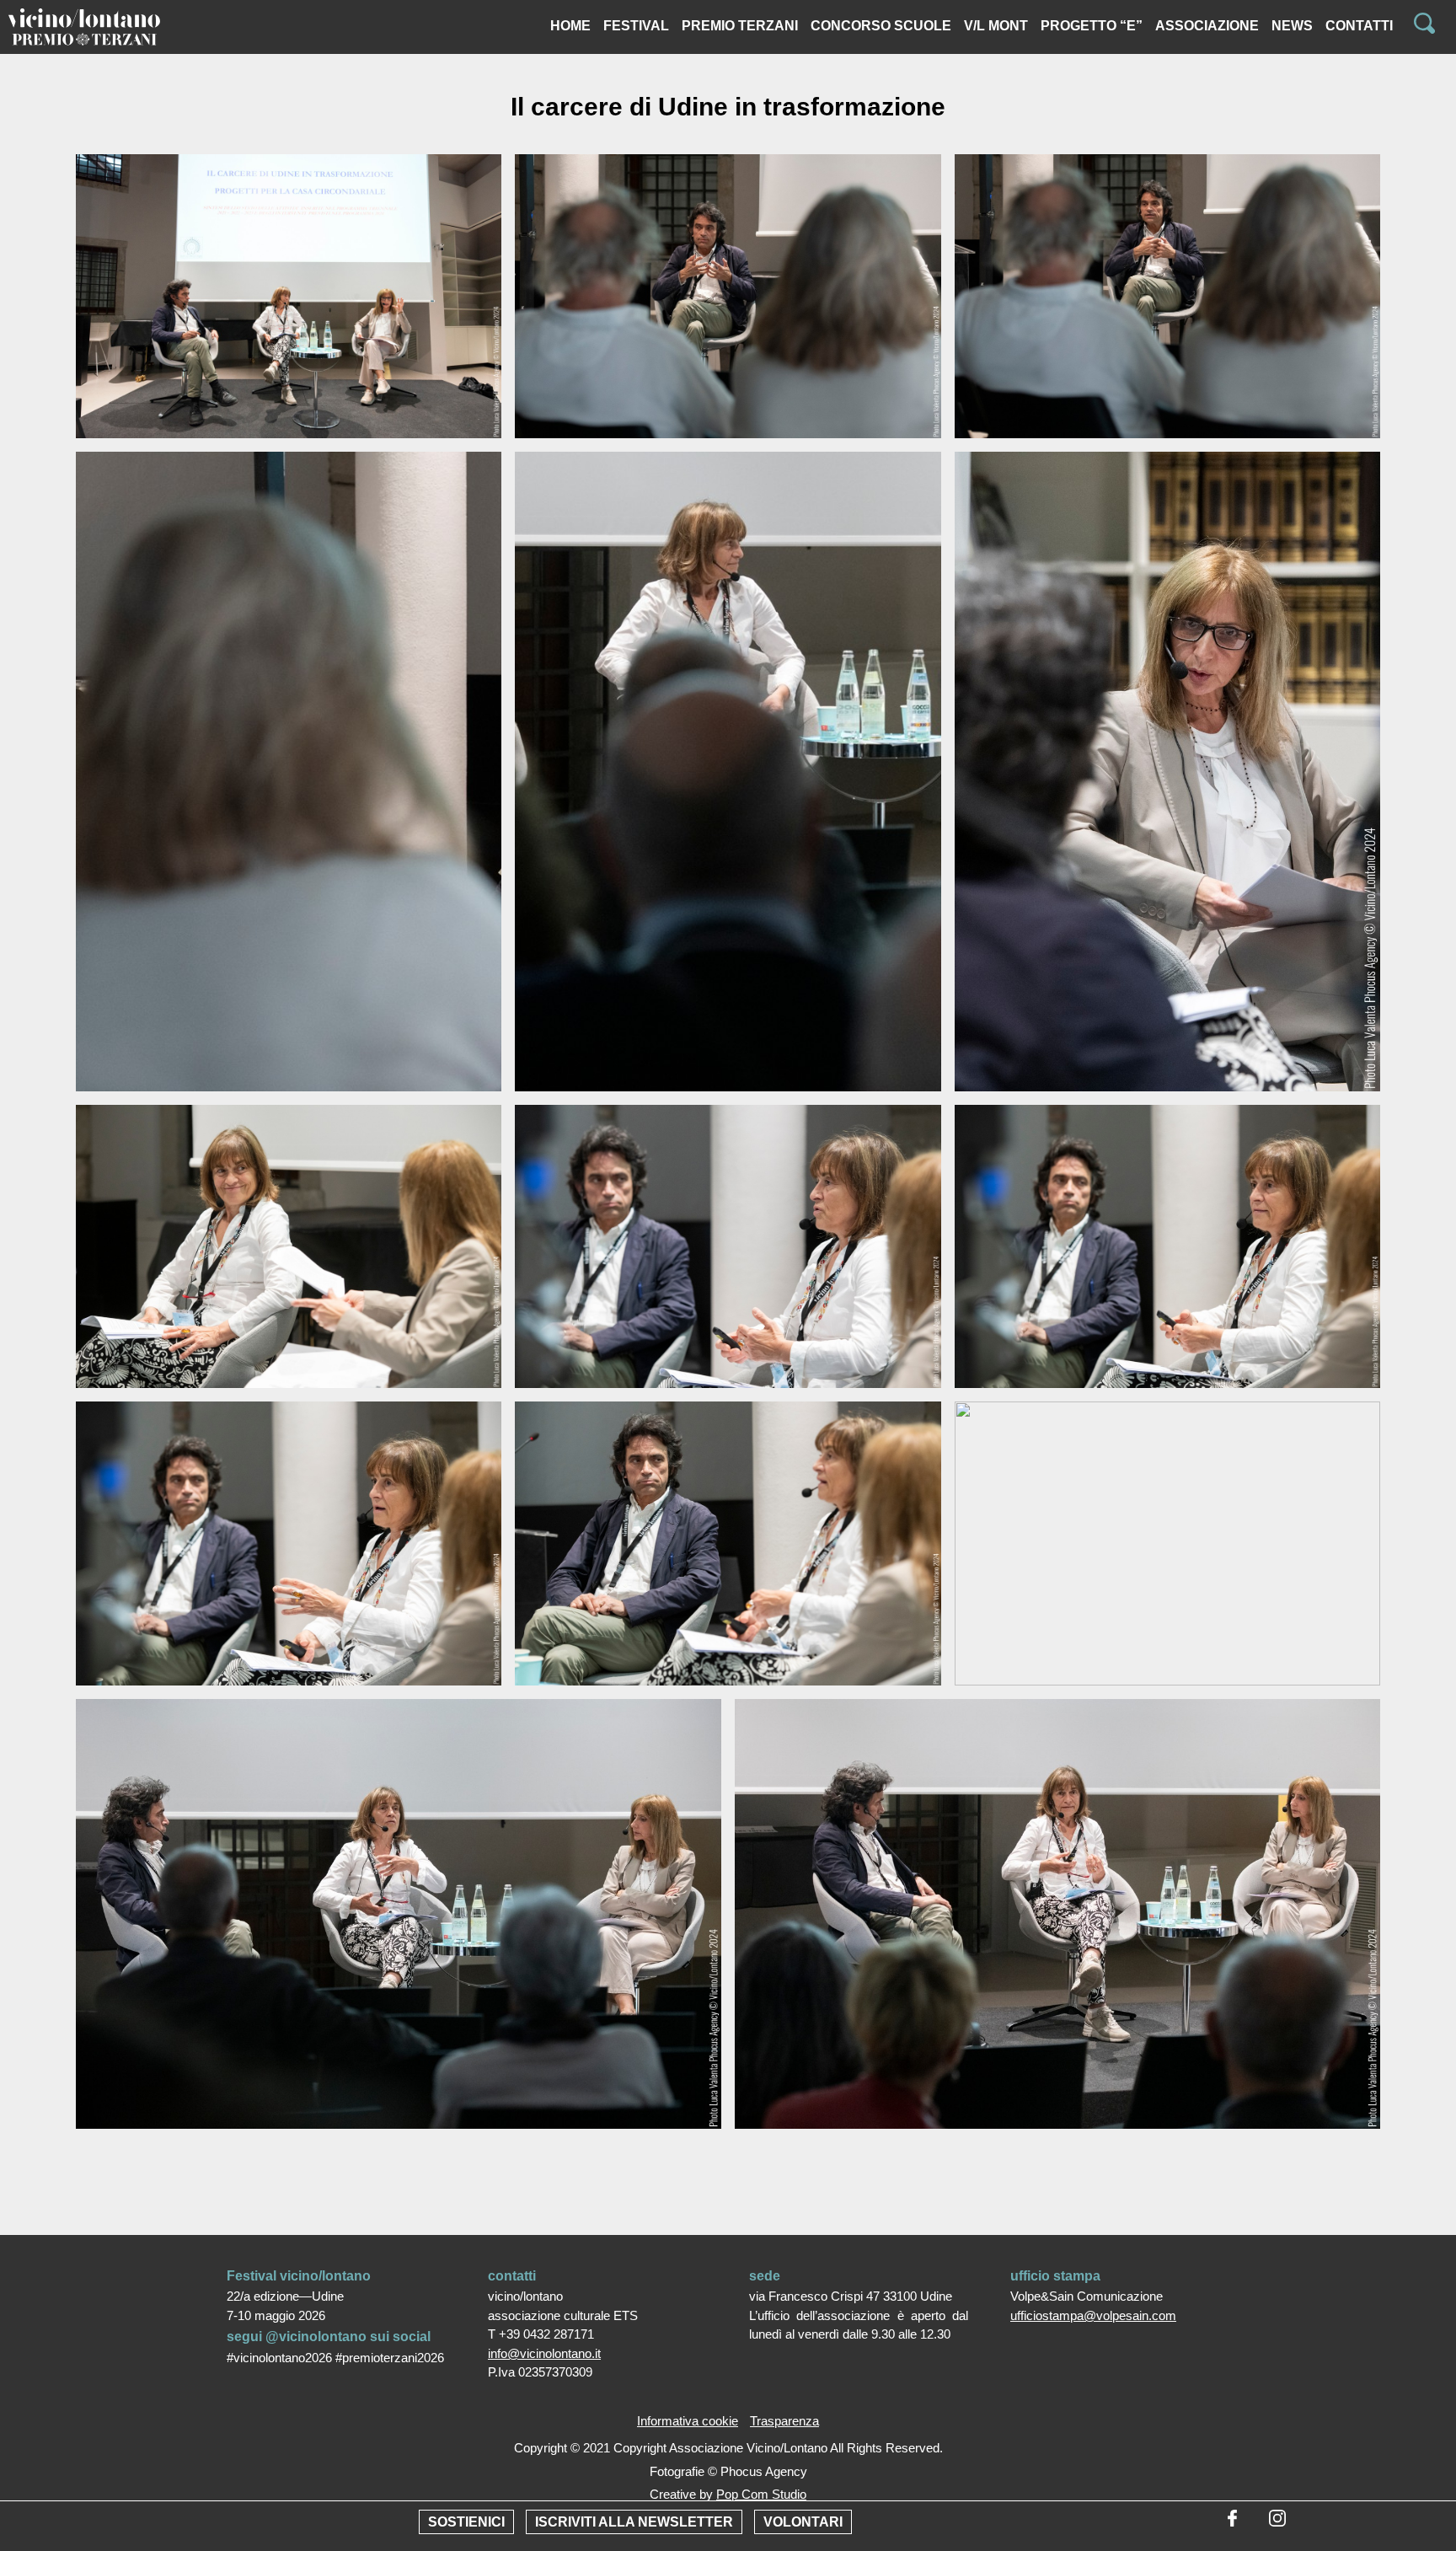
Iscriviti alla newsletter (634, 2522)
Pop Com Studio (761, 2494)
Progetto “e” (1092, 26)
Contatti (1359, 26)
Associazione (1207, 26)
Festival (636, 26)
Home (570, 26)
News (1292, 26)
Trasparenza (784, 2421)
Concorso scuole (881, 26)
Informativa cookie (688, 2421)
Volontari (803, 2522)
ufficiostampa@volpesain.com (1093, 2315)
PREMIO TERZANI (740, 26)
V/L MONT (996, 26)
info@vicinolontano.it (544, 2353)
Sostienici (466, 2522)
